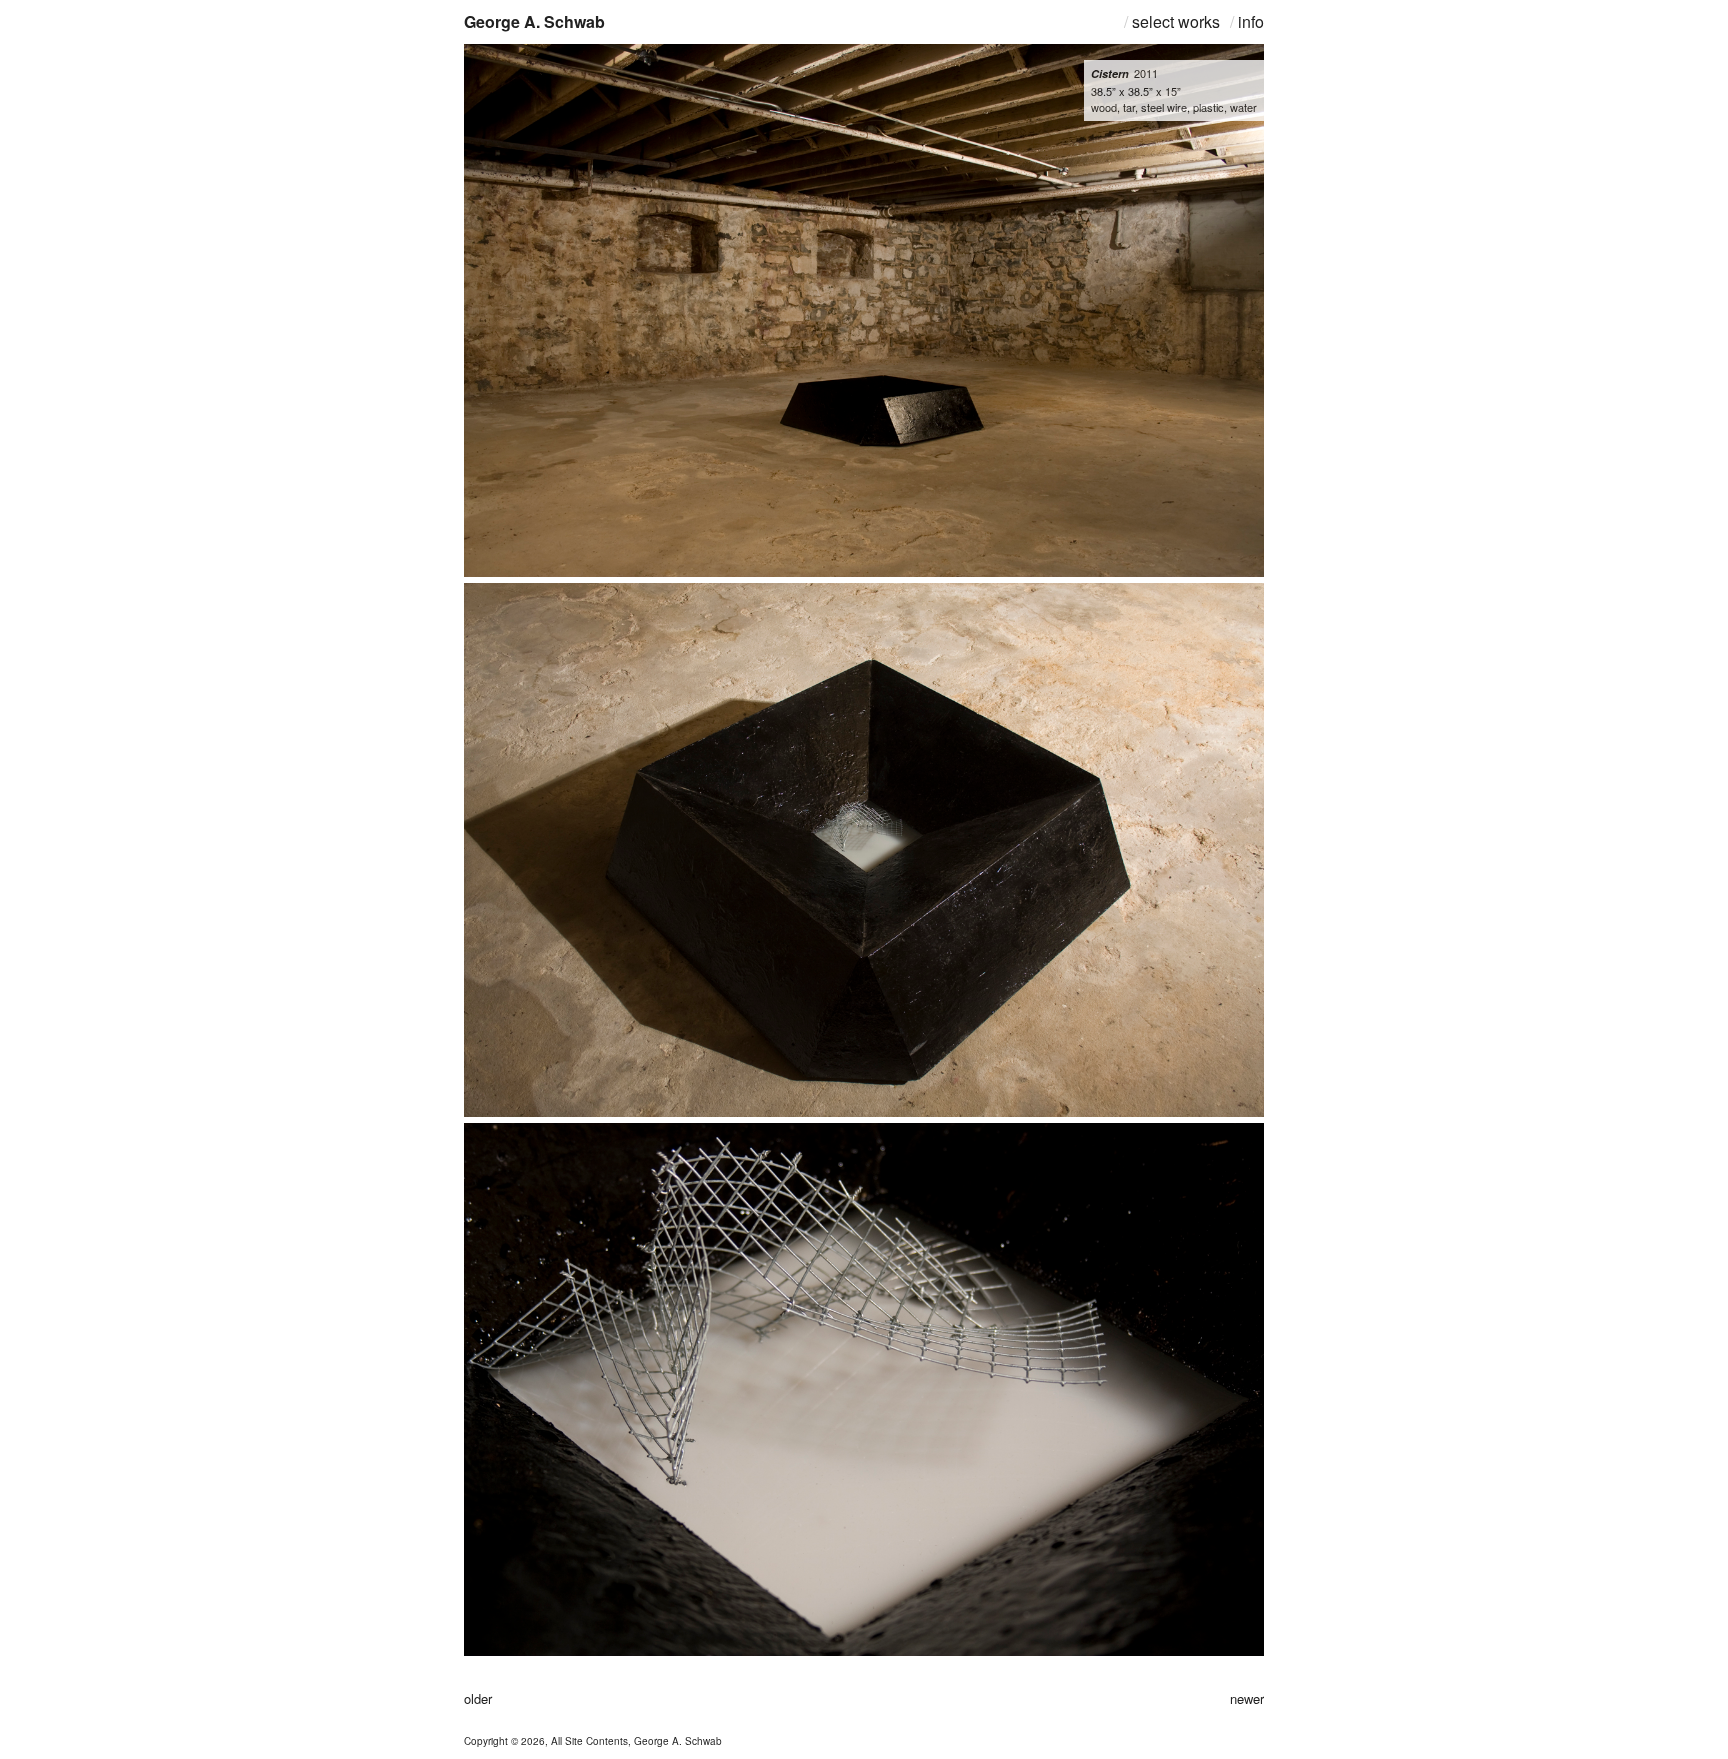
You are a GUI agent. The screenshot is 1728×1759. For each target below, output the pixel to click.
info (1251, 21)
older (478, 1698)
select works (1176, 21)
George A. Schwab (534, 21)
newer (1247, 1698)
